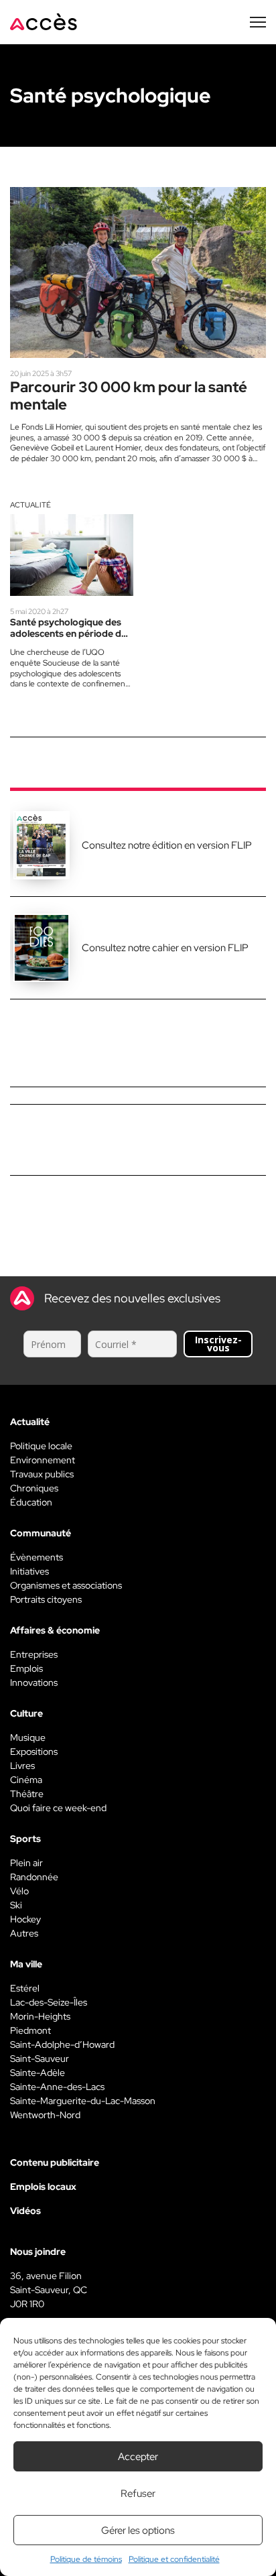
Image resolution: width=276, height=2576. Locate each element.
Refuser (138, 2494)
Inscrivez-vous (218, 1344)
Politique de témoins (86, 2559)
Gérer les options (138, 2530)
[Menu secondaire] (258, 22)
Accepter (138, 2457)
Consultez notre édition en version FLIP (167, 845)
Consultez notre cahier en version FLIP (165, 948)
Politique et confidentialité (174, 2559)
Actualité (30, 505)
